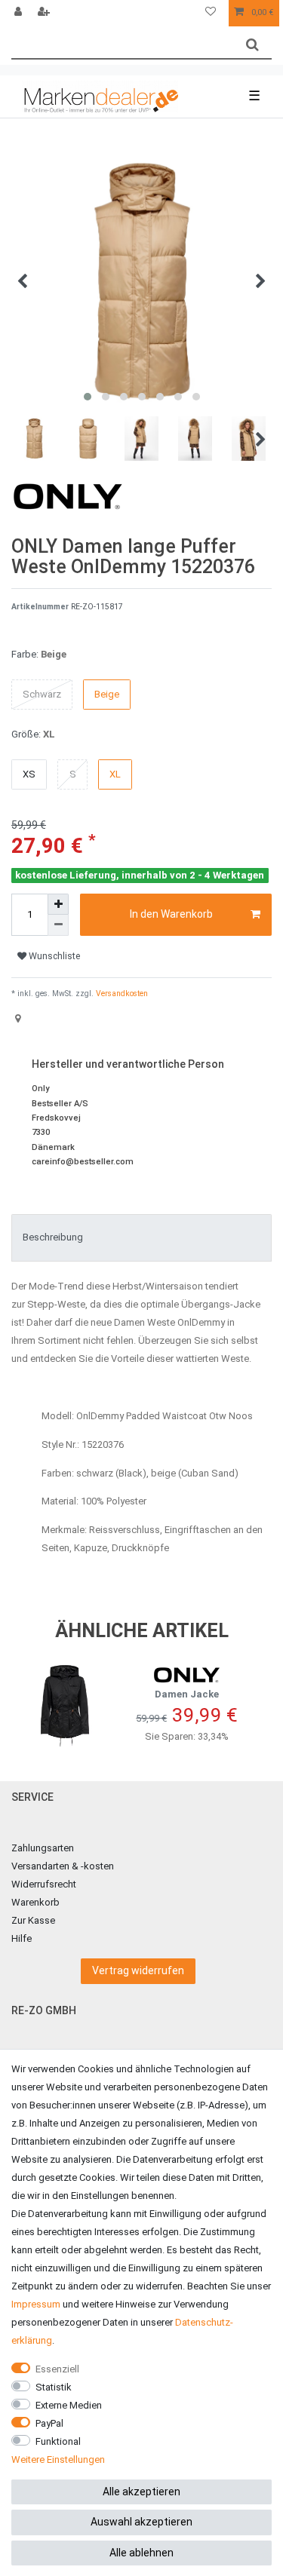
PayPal (49, 2423)
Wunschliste (53, 956)
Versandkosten (121, 994)
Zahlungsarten (43, 1848)
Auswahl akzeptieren (141, 2522)
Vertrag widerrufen (138, 1970)
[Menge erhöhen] (58, 904)
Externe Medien (69, 2405)
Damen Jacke (187, 1694)
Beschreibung (53, 1237)
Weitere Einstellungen (58, 2459)
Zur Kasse (33, 1920)
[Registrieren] (45, 13)
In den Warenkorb (171, 914)
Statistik (54, 2387)
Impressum (36, 2304)
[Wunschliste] (211, 13)
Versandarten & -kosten (63, 1866)
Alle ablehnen (141, 2553)
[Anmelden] (20, 13)
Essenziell (57, 2369)
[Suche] (252, 45)
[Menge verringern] (58, 925)
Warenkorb (35, 1902)
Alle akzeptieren (141, 2492)
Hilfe (22, 1938)
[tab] (141, 1237)
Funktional (58, 2441)
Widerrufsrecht (44, 1884)
